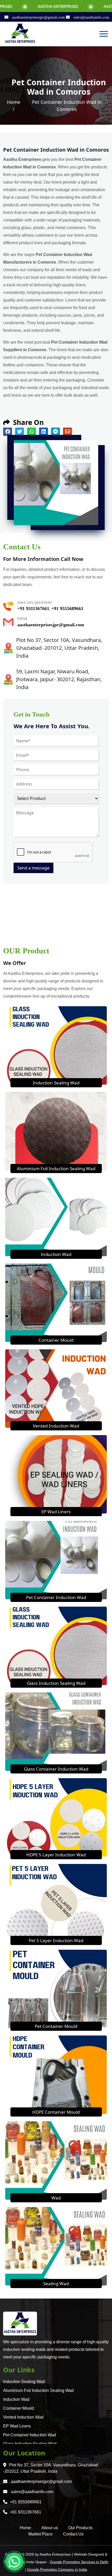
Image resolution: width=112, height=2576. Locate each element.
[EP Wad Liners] (56, 1474)
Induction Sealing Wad (56, 1083)
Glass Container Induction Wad (56, 1769)
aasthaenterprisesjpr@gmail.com (38, 17)
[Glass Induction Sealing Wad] (56, 1645)
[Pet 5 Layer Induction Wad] (56, 1903)
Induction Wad (56, 1254)
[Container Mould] (56, 1302)
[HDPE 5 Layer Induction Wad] (56, 1817)
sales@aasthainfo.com (91, 17)
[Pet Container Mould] (56, 1988)
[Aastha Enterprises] (20, 33)
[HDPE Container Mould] (56, 2074)
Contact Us (73, 2534)
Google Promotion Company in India (57, 2569)
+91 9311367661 (33, 609)
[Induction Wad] (56, 1216)
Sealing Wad (56, 2284)
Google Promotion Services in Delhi (79, 2562)
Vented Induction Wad (56, 1426)
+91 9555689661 (67, 609)
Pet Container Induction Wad (56, 1597)
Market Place (41, 2534)
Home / (14, 106)
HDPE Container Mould (56, 2112)
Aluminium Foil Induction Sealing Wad (56, 1168)
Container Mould (56, 1340)
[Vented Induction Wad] (56, 1388)
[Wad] (56, 2160)
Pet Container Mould (56, 2026)
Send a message (33, 868)
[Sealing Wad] (56, 2246)
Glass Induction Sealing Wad (56, 1683)
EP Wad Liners (56, 1512)
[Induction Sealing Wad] (56, 1045)
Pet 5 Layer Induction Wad (56, 1940)
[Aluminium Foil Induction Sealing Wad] (56, 1131)
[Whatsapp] (14, 2562)
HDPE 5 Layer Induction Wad (56, 1855)
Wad (56, 2198)
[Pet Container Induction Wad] (56, 1560)
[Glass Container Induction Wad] (56, 1731)
